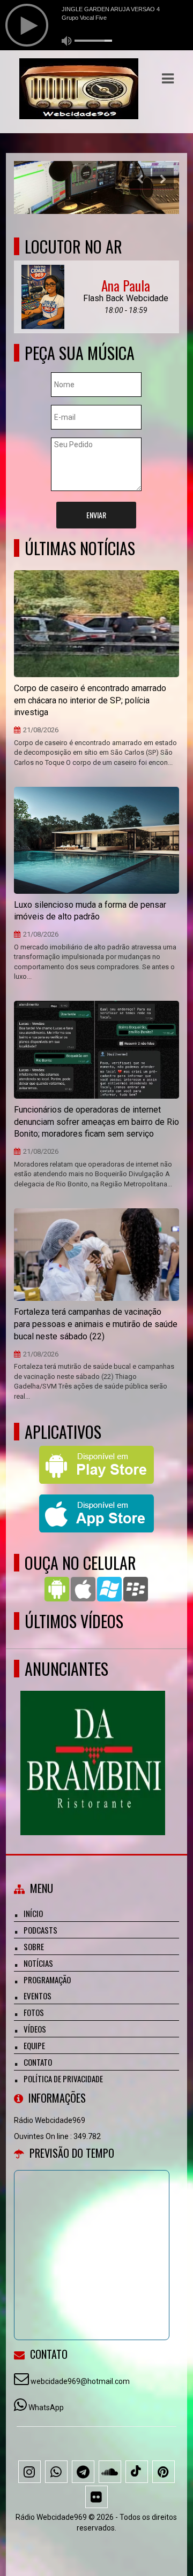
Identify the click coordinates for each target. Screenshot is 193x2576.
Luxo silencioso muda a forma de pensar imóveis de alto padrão (90, 911)
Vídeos (35, 2029)
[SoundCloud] (110, 2472)
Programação (47, 1980)
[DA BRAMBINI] (92, 1743)
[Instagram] (29, 2472)
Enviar (96, 515)
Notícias (38, 1963)
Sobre (34, 1946)
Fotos (34, 2012)
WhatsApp (46, 2408)
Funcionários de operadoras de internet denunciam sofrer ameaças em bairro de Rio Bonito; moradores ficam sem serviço (96, 1122)
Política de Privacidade (63, 2079)
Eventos (38, 1996)
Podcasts (40, 1930)
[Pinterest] (164, 2472)
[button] (168, 79)
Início (33, 1913)
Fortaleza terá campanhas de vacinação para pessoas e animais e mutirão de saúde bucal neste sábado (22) (96, 1324)
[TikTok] (137, 2472)
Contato (38, 2062)
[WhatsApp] (56, 2472)
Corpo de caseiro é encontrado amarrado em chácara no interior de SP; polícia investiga (90, 700)
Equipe (34, 2045)
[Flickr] (96, 2497)
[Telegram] (83, 2472)
